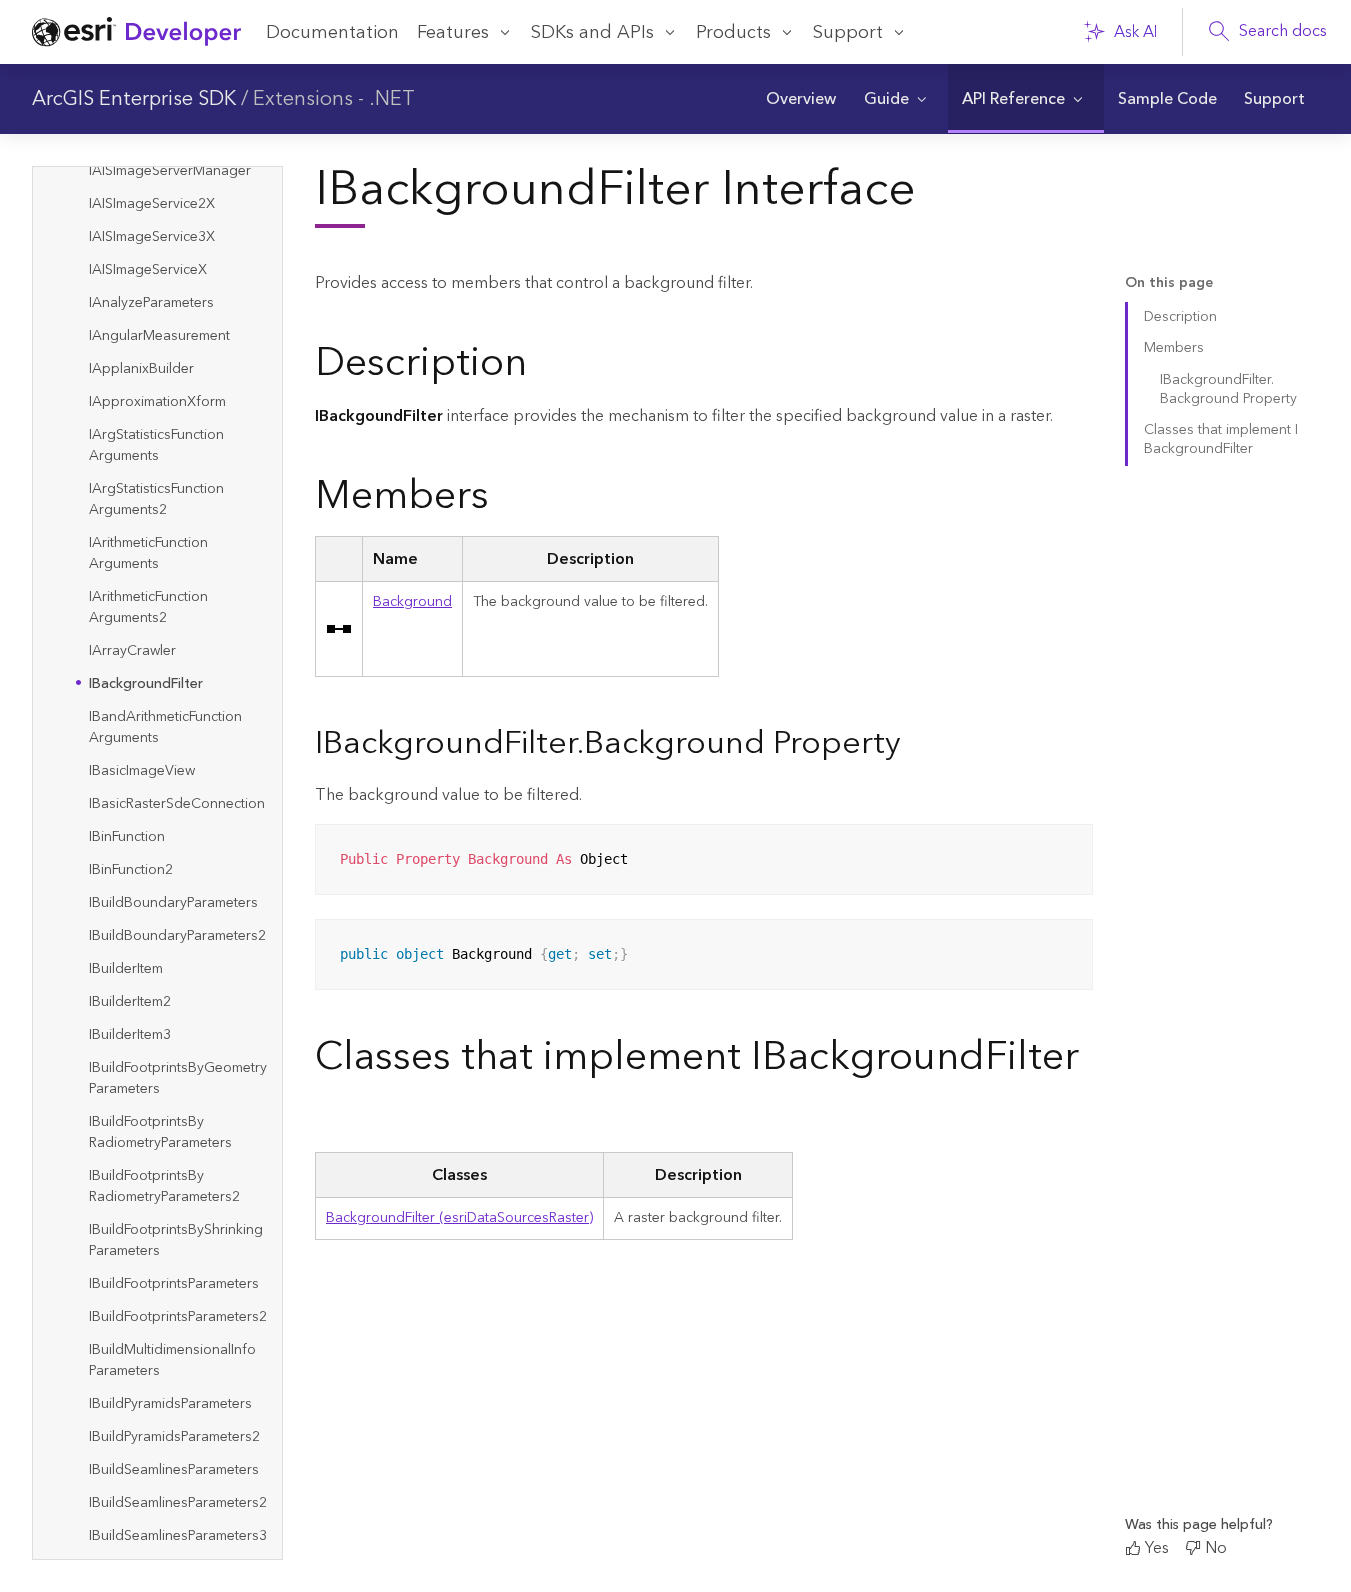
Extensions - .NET (334, 99)
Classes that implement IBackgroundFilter (1221, 439)
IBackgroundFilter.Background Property (1228, 389)
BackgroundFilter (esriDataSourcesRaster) (459, 1218)
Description (1180, 317)
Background (412, 602)
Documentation (332, 32)
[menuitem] (800, 99)
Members (1174, 348)
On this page (1169, 283)
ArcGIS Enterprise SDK (134, 99)
